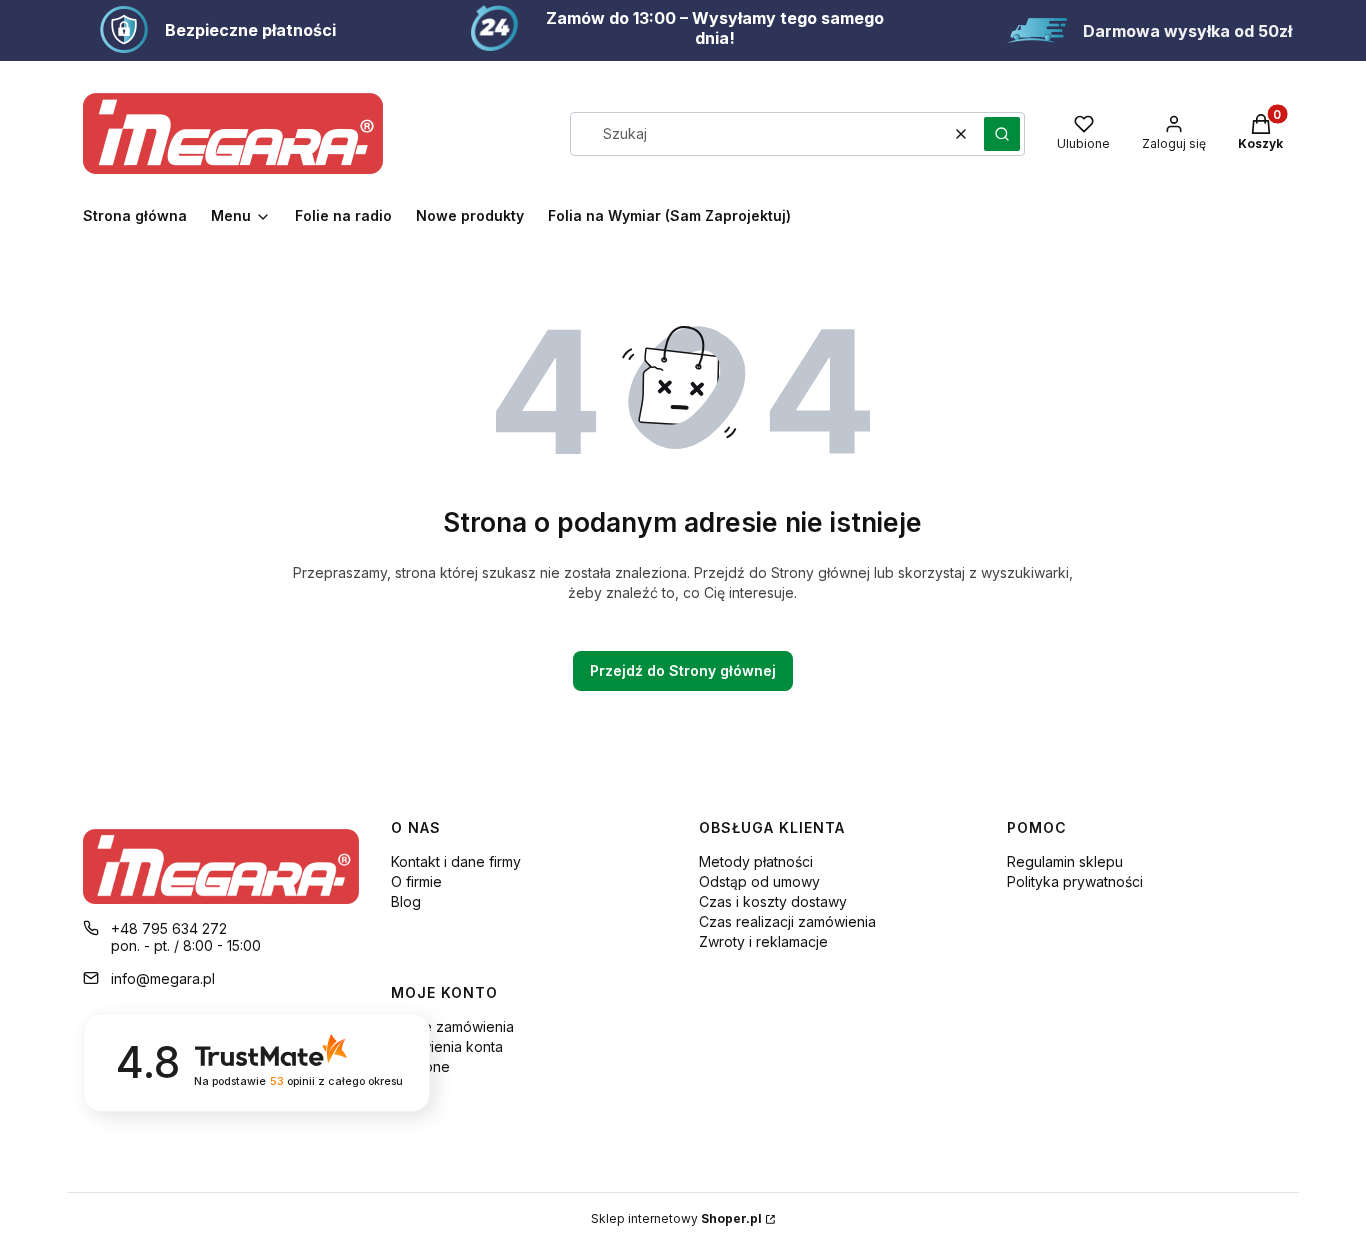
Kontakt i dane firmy (456, 861)
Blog (406, 901)
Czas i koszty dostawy (773, 901)
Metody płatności (756, 861)
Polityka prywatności (1075, 881)
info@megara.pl (163, 978)
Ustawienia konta (447, 1046)
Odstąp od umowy (759, 881)
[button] (1002, 134)
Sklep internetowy (676, 1218)
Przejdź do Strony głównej (683, 670)
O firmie (416, 881)
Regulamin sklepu (1065, 861)
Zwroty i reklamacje (763, 941)
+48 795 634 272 (169, 928)
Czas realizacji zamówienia (787, 921)
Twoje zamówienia (452, 1026)
